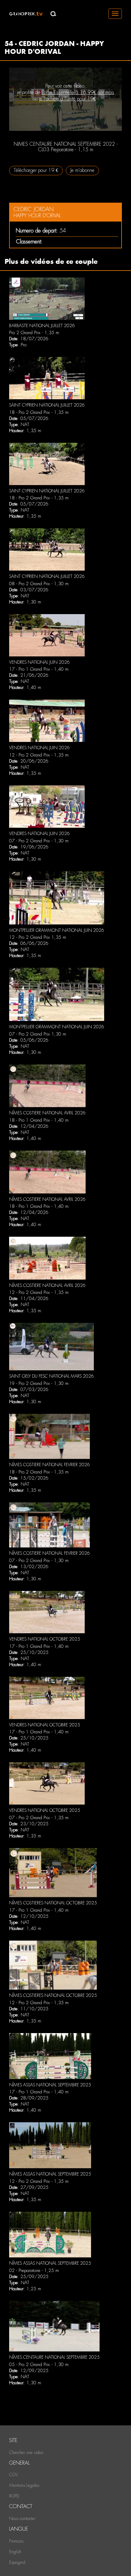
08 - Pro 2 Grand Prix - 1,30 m (39, 584)
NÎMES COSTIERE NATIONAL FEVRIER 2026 (50, 1465)
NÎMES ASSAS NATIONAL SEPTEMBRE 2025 (50, 2085)
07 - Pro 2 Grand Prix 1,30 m (38, 1034)
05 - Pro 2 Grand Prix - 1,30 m (39, 2365)
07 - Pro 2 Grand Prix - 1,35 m (39, 1818)
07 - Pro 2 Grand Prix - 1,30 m (39, 841)
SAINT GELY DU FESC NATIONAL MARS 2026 (51, 1376)
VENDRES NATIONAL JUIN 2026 (39, 662)
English (15, 2552)
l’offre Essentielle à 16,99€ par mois (78, 92)
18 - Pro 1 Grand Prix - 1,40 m (39, 1120)
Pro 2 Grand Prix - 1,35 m (34, 333)
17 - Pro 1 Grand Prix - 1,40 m (39, 669)
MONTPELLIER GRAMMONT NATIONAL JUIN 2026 (57, 930)
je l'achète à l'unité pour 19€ (67, 99)
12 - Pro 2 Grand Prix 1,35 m (38, 937)
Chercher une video (26, 2452)
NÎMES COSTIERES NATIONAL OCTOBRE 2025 (53, 1903)
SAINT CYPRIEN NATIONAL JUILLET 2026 (47, 405)
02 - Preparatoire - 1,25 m (34, 2270)
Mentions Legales (24, 2485)
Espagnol (17, 2562)
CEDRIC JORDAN (34, 209)
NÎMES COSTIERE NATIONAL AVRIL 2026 (47, 1113)
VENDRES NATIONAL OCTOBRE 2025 (45, 1639)
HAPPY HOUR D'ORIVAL (37, 216)
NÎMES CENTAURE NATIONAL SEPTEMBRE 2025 (54, 2357)
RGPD (14, 2496)
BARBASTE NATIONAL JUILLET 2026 (42, 326)
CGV (14, 2475)
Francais (16, 2541)
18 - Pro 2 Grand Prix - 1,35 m (39, 412)
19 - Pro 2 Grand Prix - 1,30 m (39, 1383)
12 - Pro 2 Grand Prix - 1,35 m (39, 755)
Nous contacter (22, 2518)
